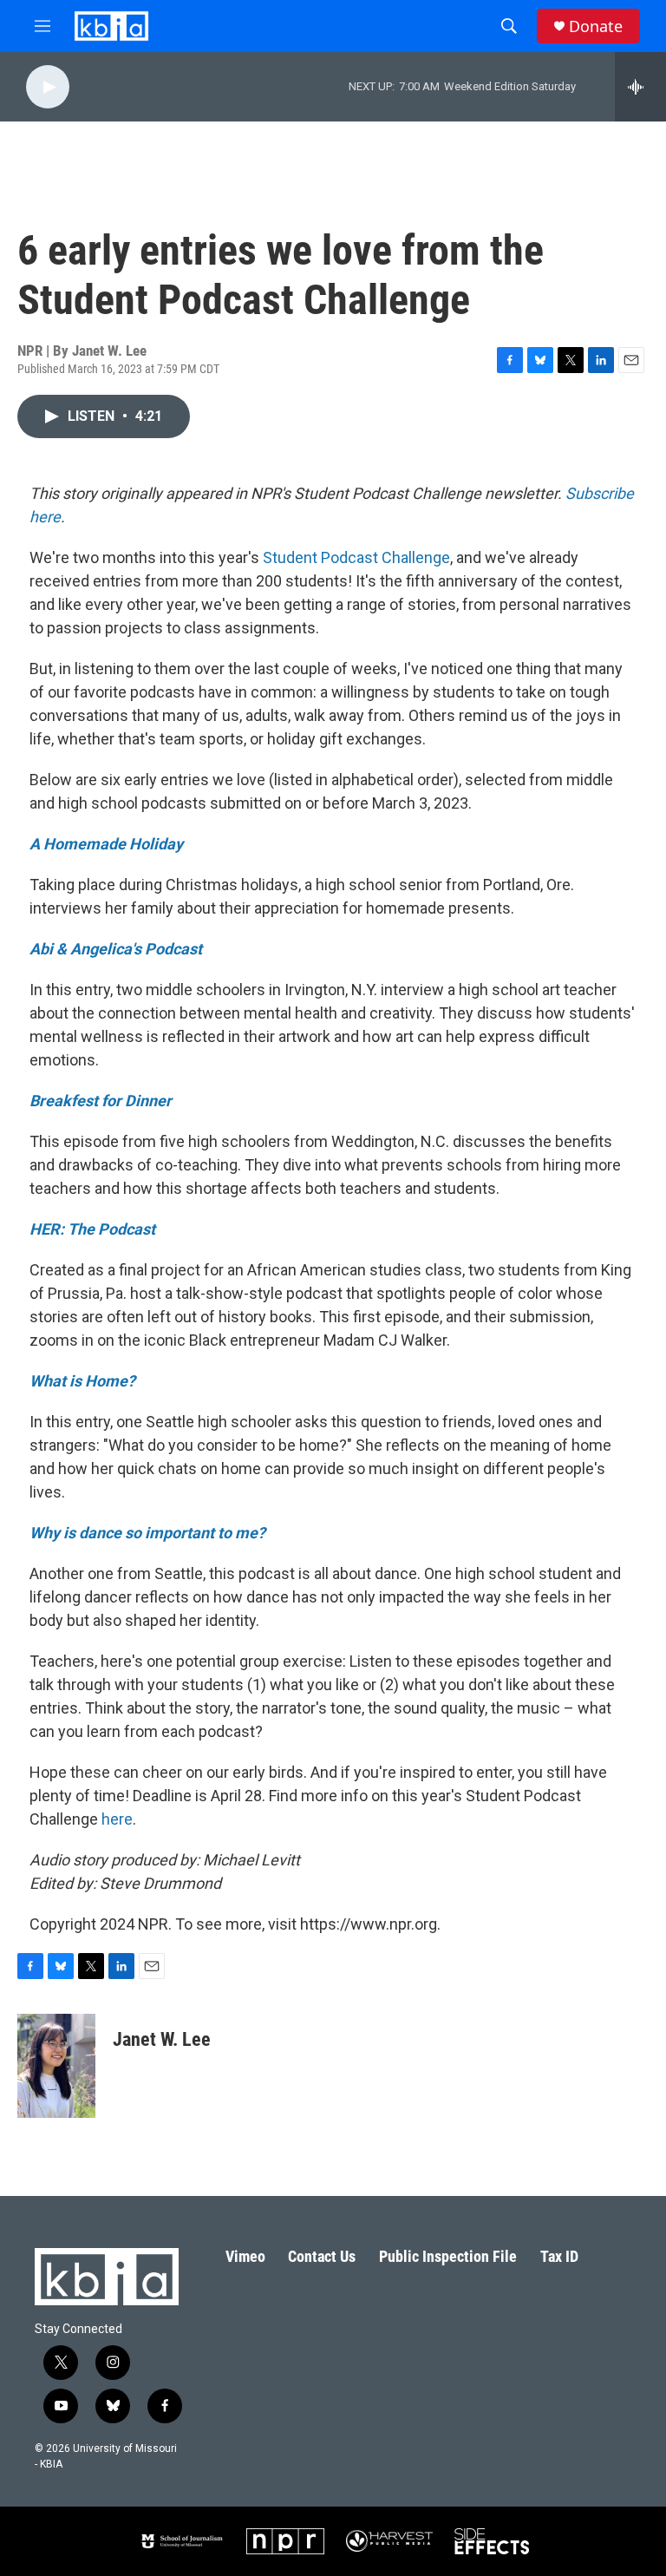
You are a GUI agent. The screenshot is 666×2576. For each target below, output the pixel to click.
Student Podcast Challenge (356, 557)
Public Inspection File (448, 2256)
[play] (48, 87)
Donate (596, 26)
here (117, 1819)
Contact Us (322, 2256)
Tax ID (559, 2256)
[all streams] (640, 87)
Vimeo (245, 2256)
